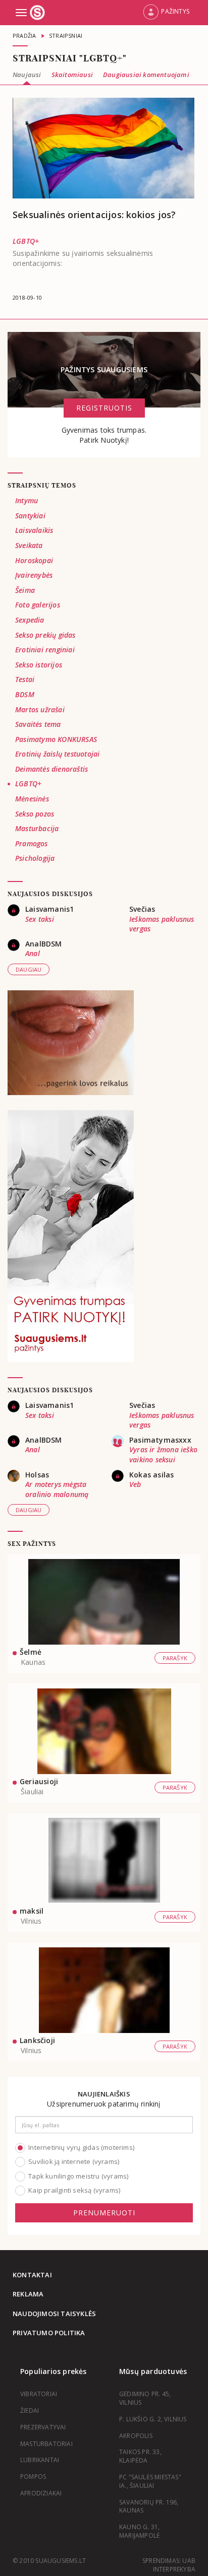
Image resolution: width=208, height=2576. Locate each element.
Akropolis (136, 2436)
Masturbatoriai (46, 2444)
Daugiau (29, 969)
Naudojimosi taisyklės (54, 2314)
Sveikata (29, 545)
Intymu (27, 500)
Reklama (28, 2294)
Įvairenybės (34, 575)
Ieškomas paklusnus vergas (162, 924)
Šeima (25, 590)
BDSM (25, 694)
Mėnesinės (32, 799)
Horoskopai (34, 560)
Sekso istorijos (39, 665)
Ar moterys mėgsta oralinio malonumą (57, 1489)
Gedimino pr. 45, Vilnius (145, 2398)
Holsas (37, 1475)
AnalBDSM (44, 944)
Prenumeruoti (104, 2213)
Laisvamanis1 (49, 909)
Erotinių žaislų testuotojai (57, 754)
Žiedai (30, 2411)
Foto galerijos (38, 605)
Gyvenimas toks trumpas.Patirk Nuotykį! (104, 435)
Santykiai (30, 516)
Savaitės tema (38, 724)
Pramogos (32, 843)
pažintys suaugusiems (104, 369)
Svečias (142, 909)
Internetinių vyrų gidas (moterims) (81, 2147)
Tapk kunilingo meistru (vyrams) (78, 2176)
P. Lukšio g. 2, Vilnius (153, 2419)
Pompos (33, 2477)
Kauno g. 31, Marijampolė (140, 2531)
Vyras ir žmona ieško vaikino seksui (163, 1454)
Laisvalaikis (34, 530)
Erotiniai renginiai (45, 650)
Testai (25, 679)
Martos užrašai (40, 709)
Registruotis (104, 408)
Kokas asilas (151, 1475)
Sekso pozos (35, 814)
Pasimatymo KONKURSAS (56, 739)
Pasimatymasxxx (160, 1440)
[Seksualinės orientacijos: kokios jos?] (104, 148)
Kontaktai (32, 2275)
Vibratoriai (39, 2394)
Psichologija (35, 858)
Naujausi (27, 75)
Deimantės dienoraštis (51, 769)
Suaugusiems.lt (39, 13)
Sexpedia (30, 620)
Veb (135, 1484)
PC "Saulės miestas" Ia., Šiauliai (150, 2481)
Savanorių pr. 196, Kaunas (149, 2506)
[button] (166, 13)
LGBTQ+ (26, 241)
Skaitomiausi (72, 75)
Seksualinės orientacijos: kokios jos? (94, 215)
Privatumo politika (49, 2333)
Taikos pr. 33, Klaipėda (140, 2456)
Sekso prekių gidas (45, 635)
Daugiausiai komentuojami (146, 75)
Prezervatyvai (43, 2427)
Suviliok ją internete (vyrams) (74, 2161)
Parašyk (175, 1658)
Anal (33, 953)
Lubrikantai (40, 2460)
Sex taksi (40, 919)
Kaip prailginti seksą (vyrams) (74, 2190)
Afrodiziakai (41, 2493)
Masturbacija (37, 828)
